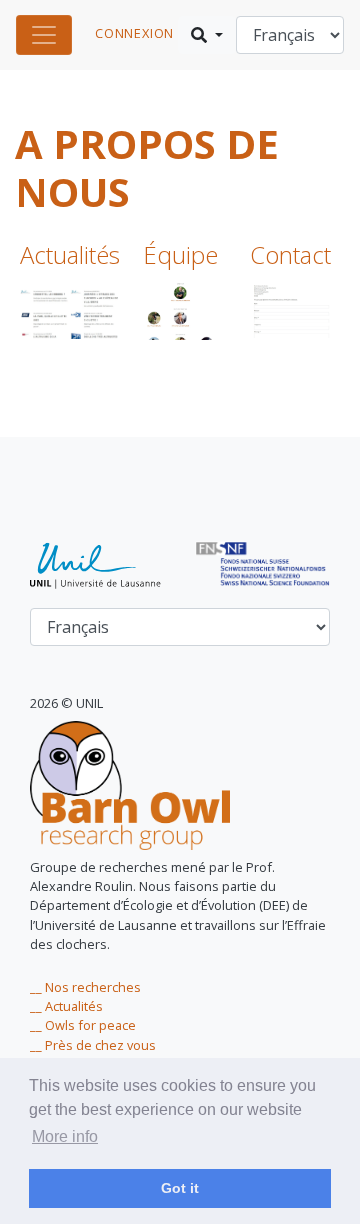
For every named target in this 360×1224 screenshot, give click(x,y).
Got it (180, 1188)
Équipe (180, 254)
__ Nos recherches (85, 987)
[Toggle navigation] (44, 35)
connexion (134, 33)
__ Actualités (66, 1006)
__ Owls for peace (83, 1025)
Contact (290, 254)
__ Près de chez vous (93, 1045)
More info (65, 1136)
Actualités (70, 254)
